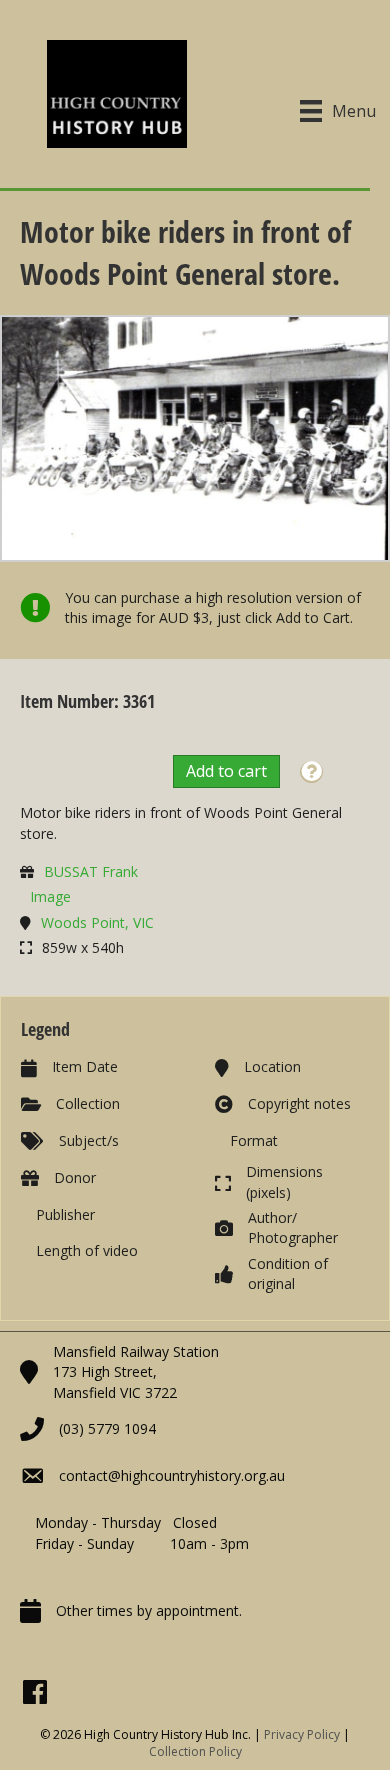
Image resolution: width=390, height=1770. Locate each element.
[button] (311, 772)
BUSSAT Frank (91, 871)
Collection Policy (195, 1751)
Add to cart (226, 771)
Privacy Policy (302, 1734)
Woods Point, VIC (97, 922)
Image (50, 896)
